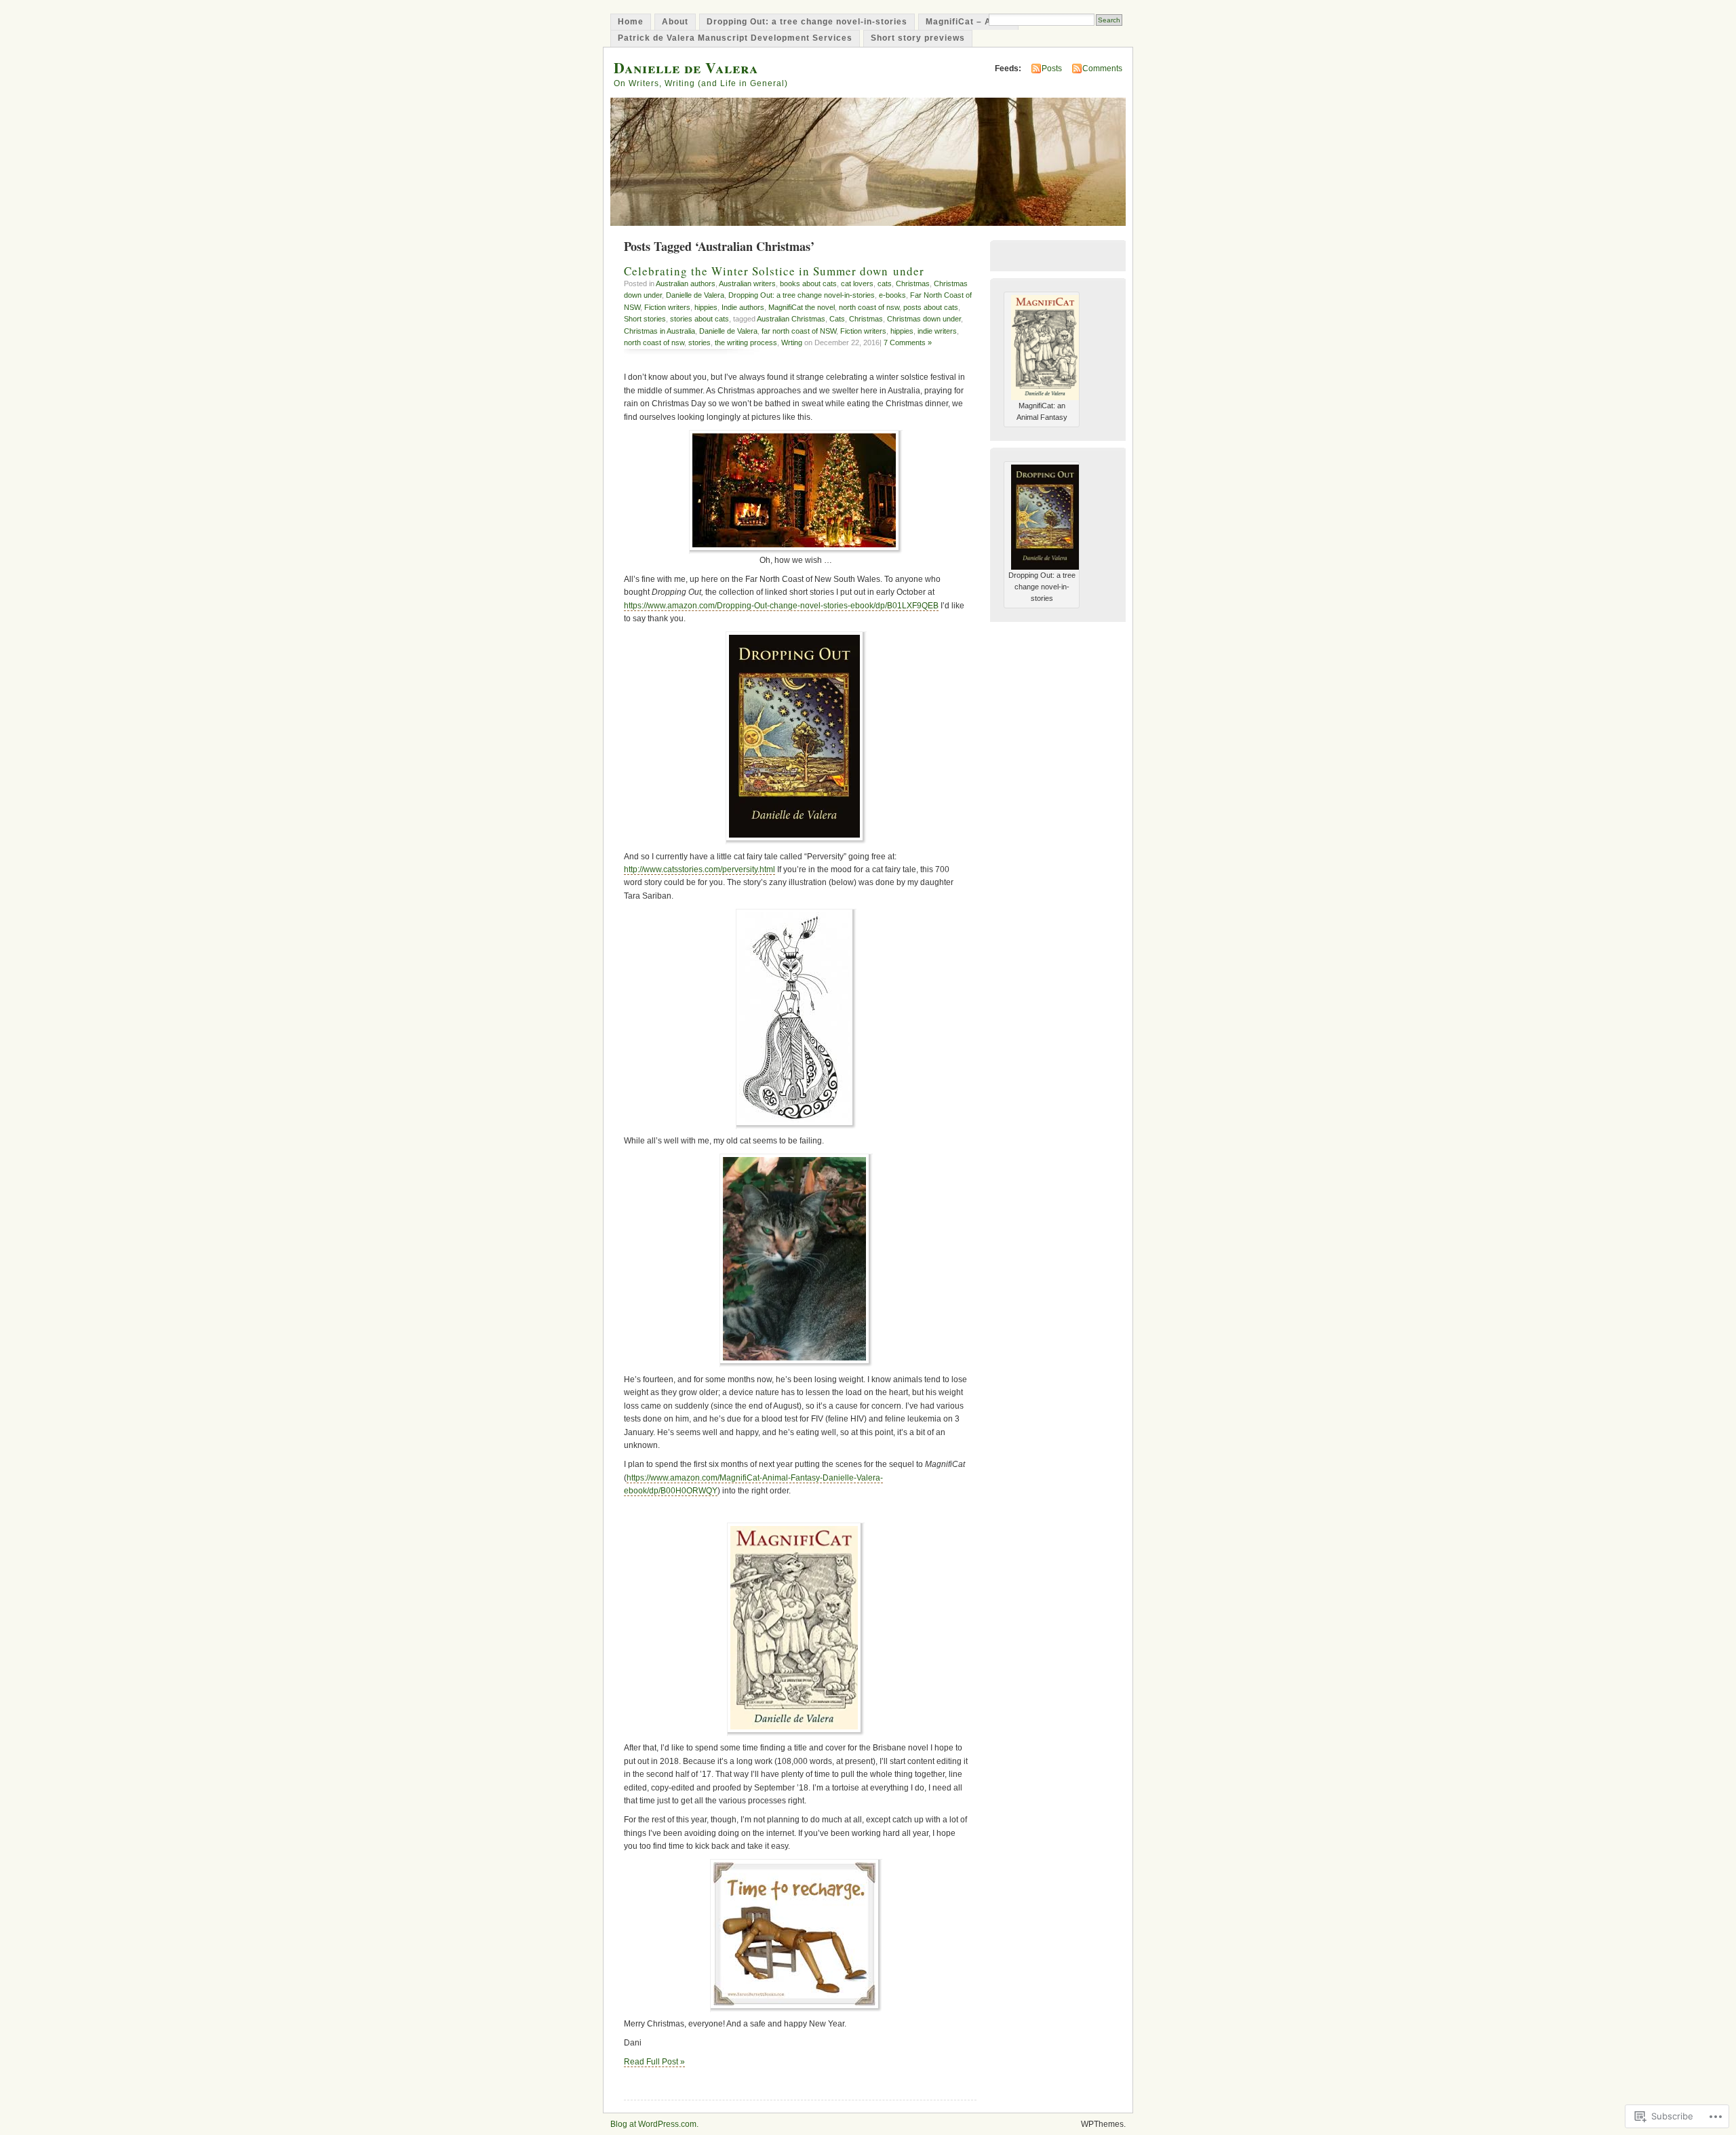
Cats (837, 319)
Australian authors (686, 283)
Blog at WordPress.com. (654, 2124)
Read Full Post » (654, 2062)
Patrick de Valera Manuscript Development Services (735, 38)
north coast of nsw (869, 307)
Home (631, 22)
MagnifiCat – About (968, 22)
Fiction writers (667, 307)
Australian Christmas (791, 319)
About (675, 22)
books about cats (808, 283)
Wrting (792, 342)
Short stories (645, 319)
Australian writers (747, 283)
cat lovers (857, 283)
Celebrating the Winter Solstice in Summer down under (774, 271)
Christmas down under (924, 319)
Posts (1052, 68)
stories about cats (699, 319)
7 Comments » (908, 342)
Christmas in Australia (659, 331)
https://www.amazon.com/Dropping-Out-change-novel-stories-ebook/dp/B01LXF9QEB (781, 606)
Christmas (913, 283)
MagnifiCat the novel (802, 307)
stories (699, 342)
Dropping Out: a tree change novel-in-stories (807, 22)
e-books (892, 295)
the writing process (746, 342)
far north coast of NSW (799, 331)
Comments (1102, 68)
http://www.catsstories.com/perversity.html (699, 869)
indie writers (937, 331)
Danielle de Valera (686, 67)
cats (885, 283)
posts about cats (931, 307)
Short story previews (918, 38)
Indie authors (743, 307)
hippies (706, 307)
